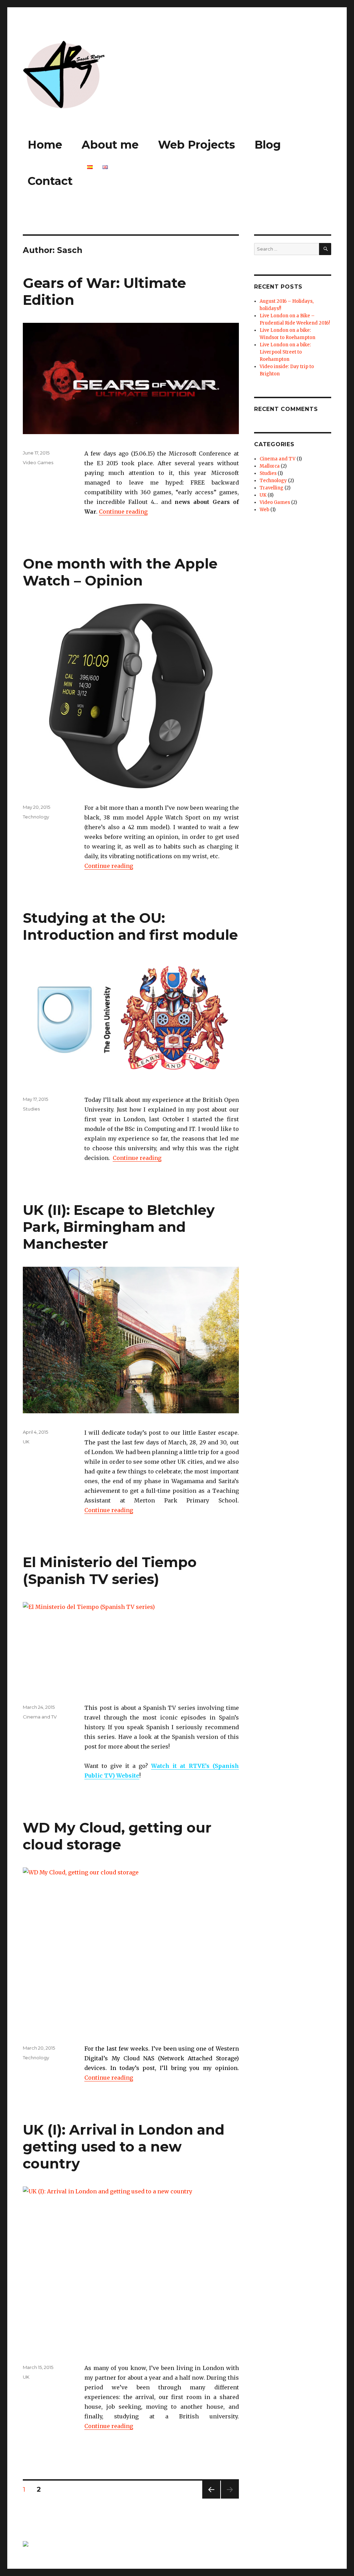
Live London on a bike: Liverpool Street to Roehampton (285, 352)
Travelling (272, 488)
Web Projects (197, 145)
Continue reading (123, 512)
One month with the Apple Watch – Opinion (120, 572)
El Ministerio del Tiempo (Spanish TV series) (110, 1571)
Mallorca (270, 466)
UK (26, 1442)
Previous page (211, 2498)
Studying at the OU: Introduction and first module (130, 926)
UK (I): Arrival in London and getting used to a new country (124, 2147)
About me (110, 145)
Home (45, 145)
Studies (31, 1109)
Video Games (38, 462)
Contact (50, 181)
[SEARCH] (325, 249)
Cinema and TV (40, 1717)
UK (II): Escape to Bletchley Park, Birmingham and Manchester (119, 1227)
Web (264, 510)
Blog (268, 145)
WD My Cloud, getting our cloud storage (117, 1836)
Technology (36, 817)
